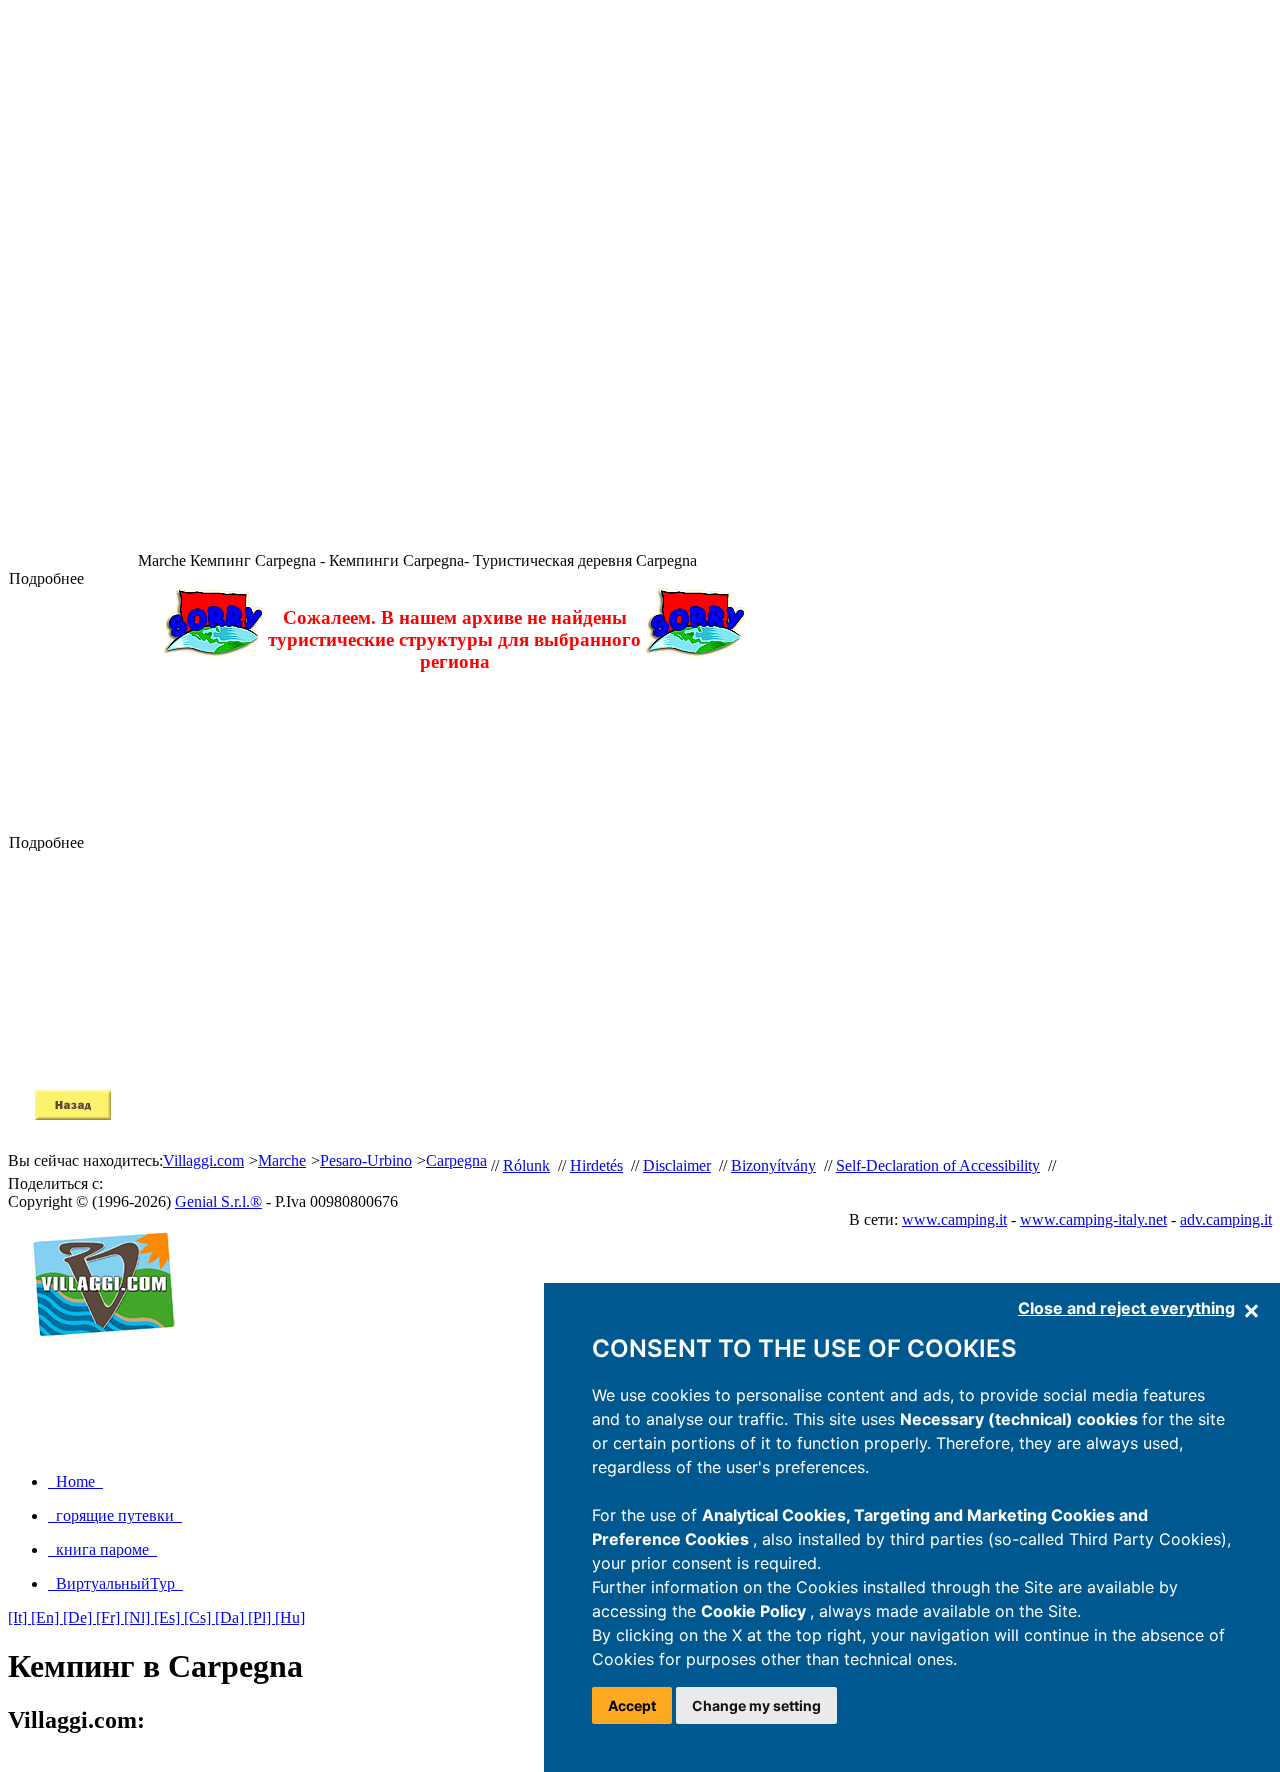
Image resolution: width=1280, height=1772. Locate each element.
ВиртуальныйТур (115, 1583)
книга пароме (102, 1549)
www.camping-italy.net (1093, 1219)
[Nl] (139, 1617)
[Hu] (290, 1617)
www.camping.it (954, 1219)
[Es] (169, 1617)
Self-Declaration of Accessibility (938, 1165)
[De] (79, 1617)
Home (75, 1481)
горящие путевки (115, 1515)
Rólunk (526, 1165)
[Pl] (261, 1617)
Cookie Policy (755, 1611)
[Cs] (199, 1617)
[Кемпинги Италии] (95, 1357)
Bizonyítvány (773, 1165)
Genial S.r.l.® (218, 1201)
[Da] (231, 1617)
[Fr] (110, 1617)
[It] (19, 1617)
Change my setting (756, 1705)
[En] (47, 1617)
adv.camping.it (1226, 1219)
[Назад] (73, 1114)
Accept (632, 1705)
